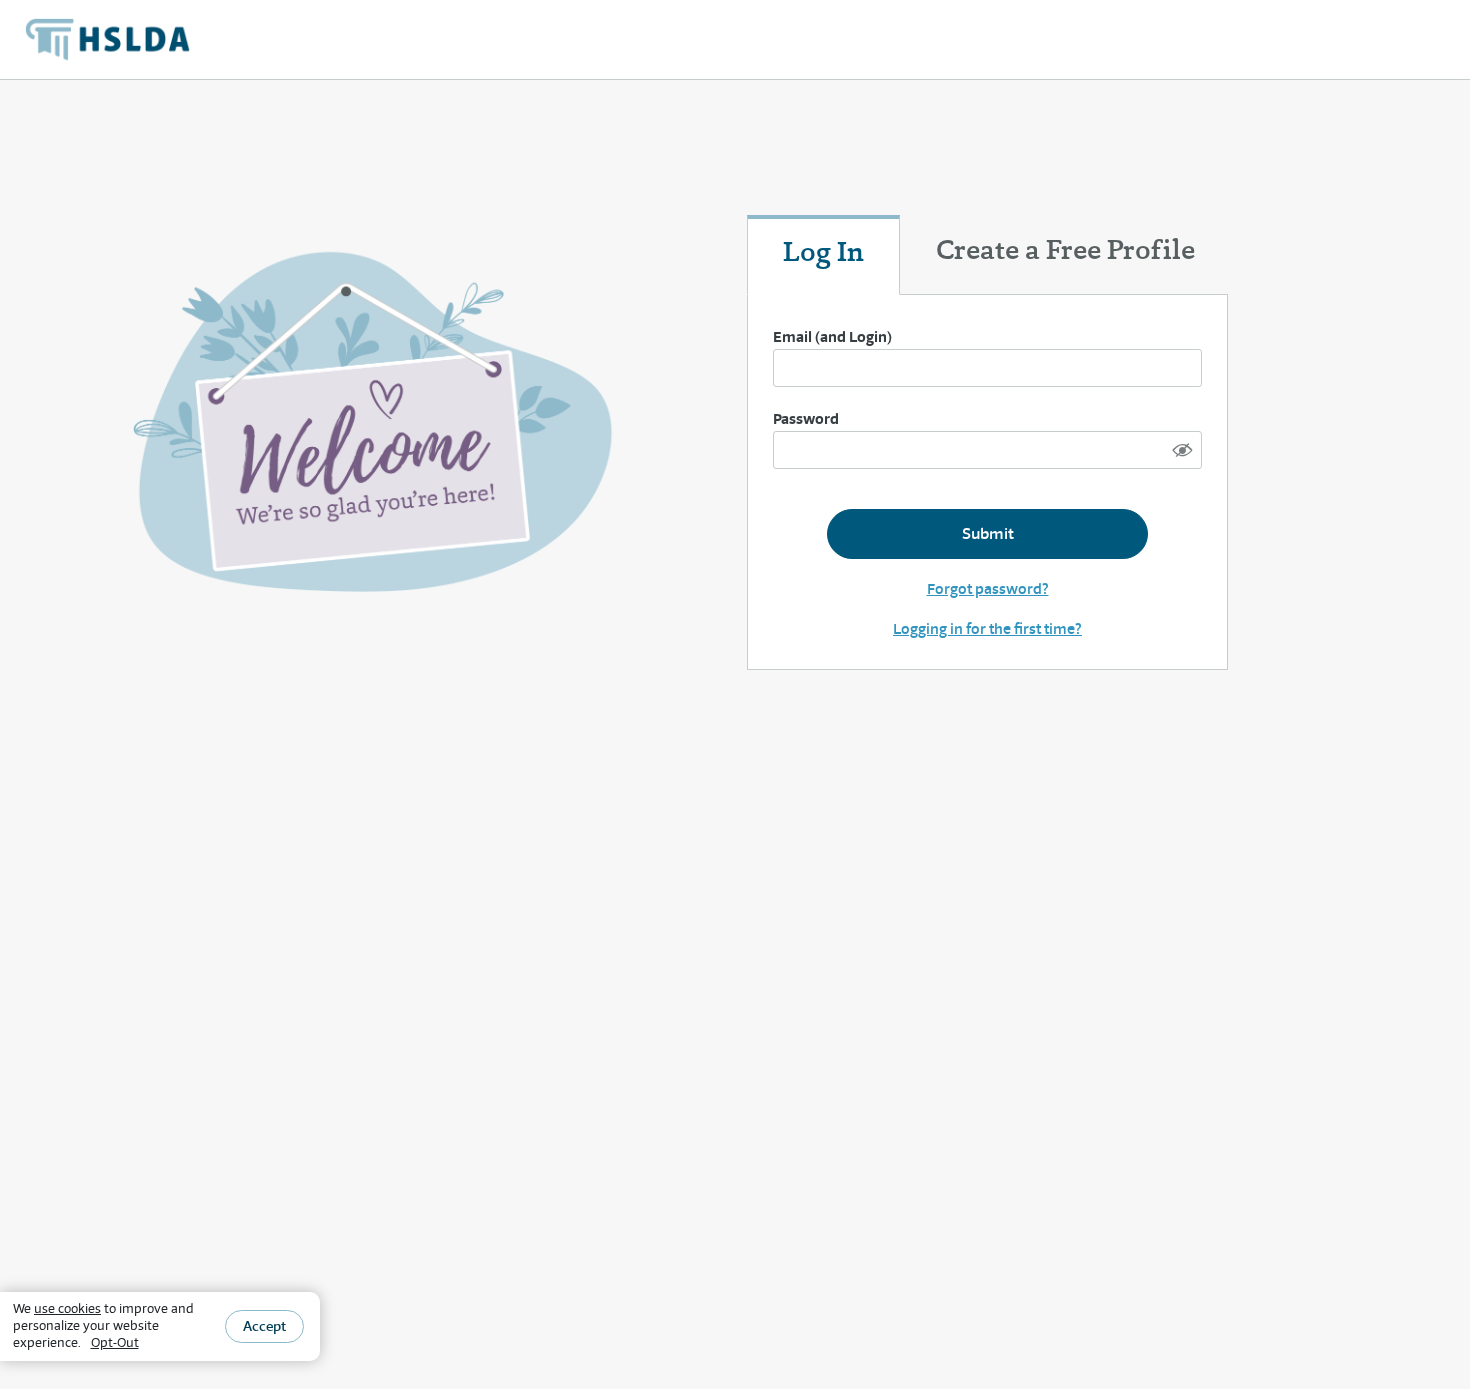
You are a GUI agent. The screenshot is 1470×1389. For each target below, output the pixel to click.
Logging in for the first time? (987, 628)
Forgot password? (988, 588)
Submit (988, 533)
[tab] (823, 255)
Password (806, 418)
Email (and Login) (832, 336)
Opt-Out (115, 1342)
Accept (264, 1326)
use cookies (67, 1308)
